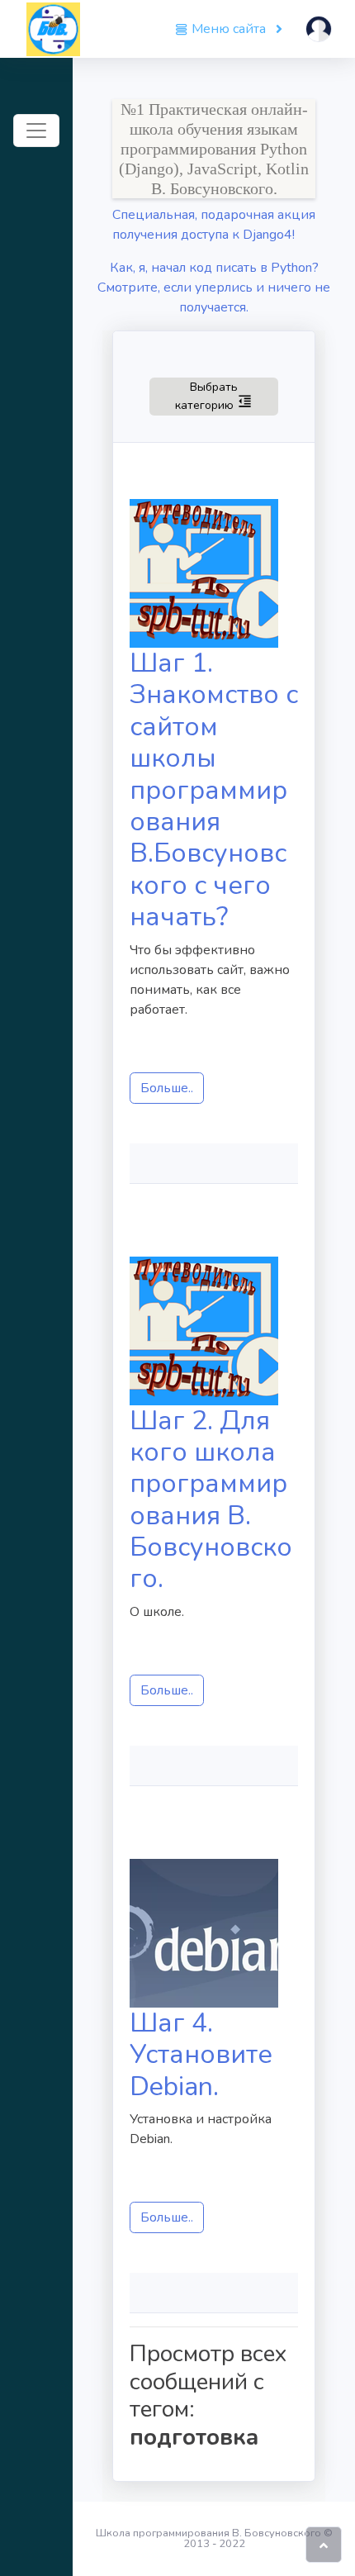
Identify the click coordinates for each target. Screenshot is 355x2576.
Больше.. (167, 1088)
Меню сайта (229, 29)
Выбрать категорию (227, 396)
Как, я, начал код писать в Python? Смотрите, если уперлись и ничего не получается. (214, 288)
